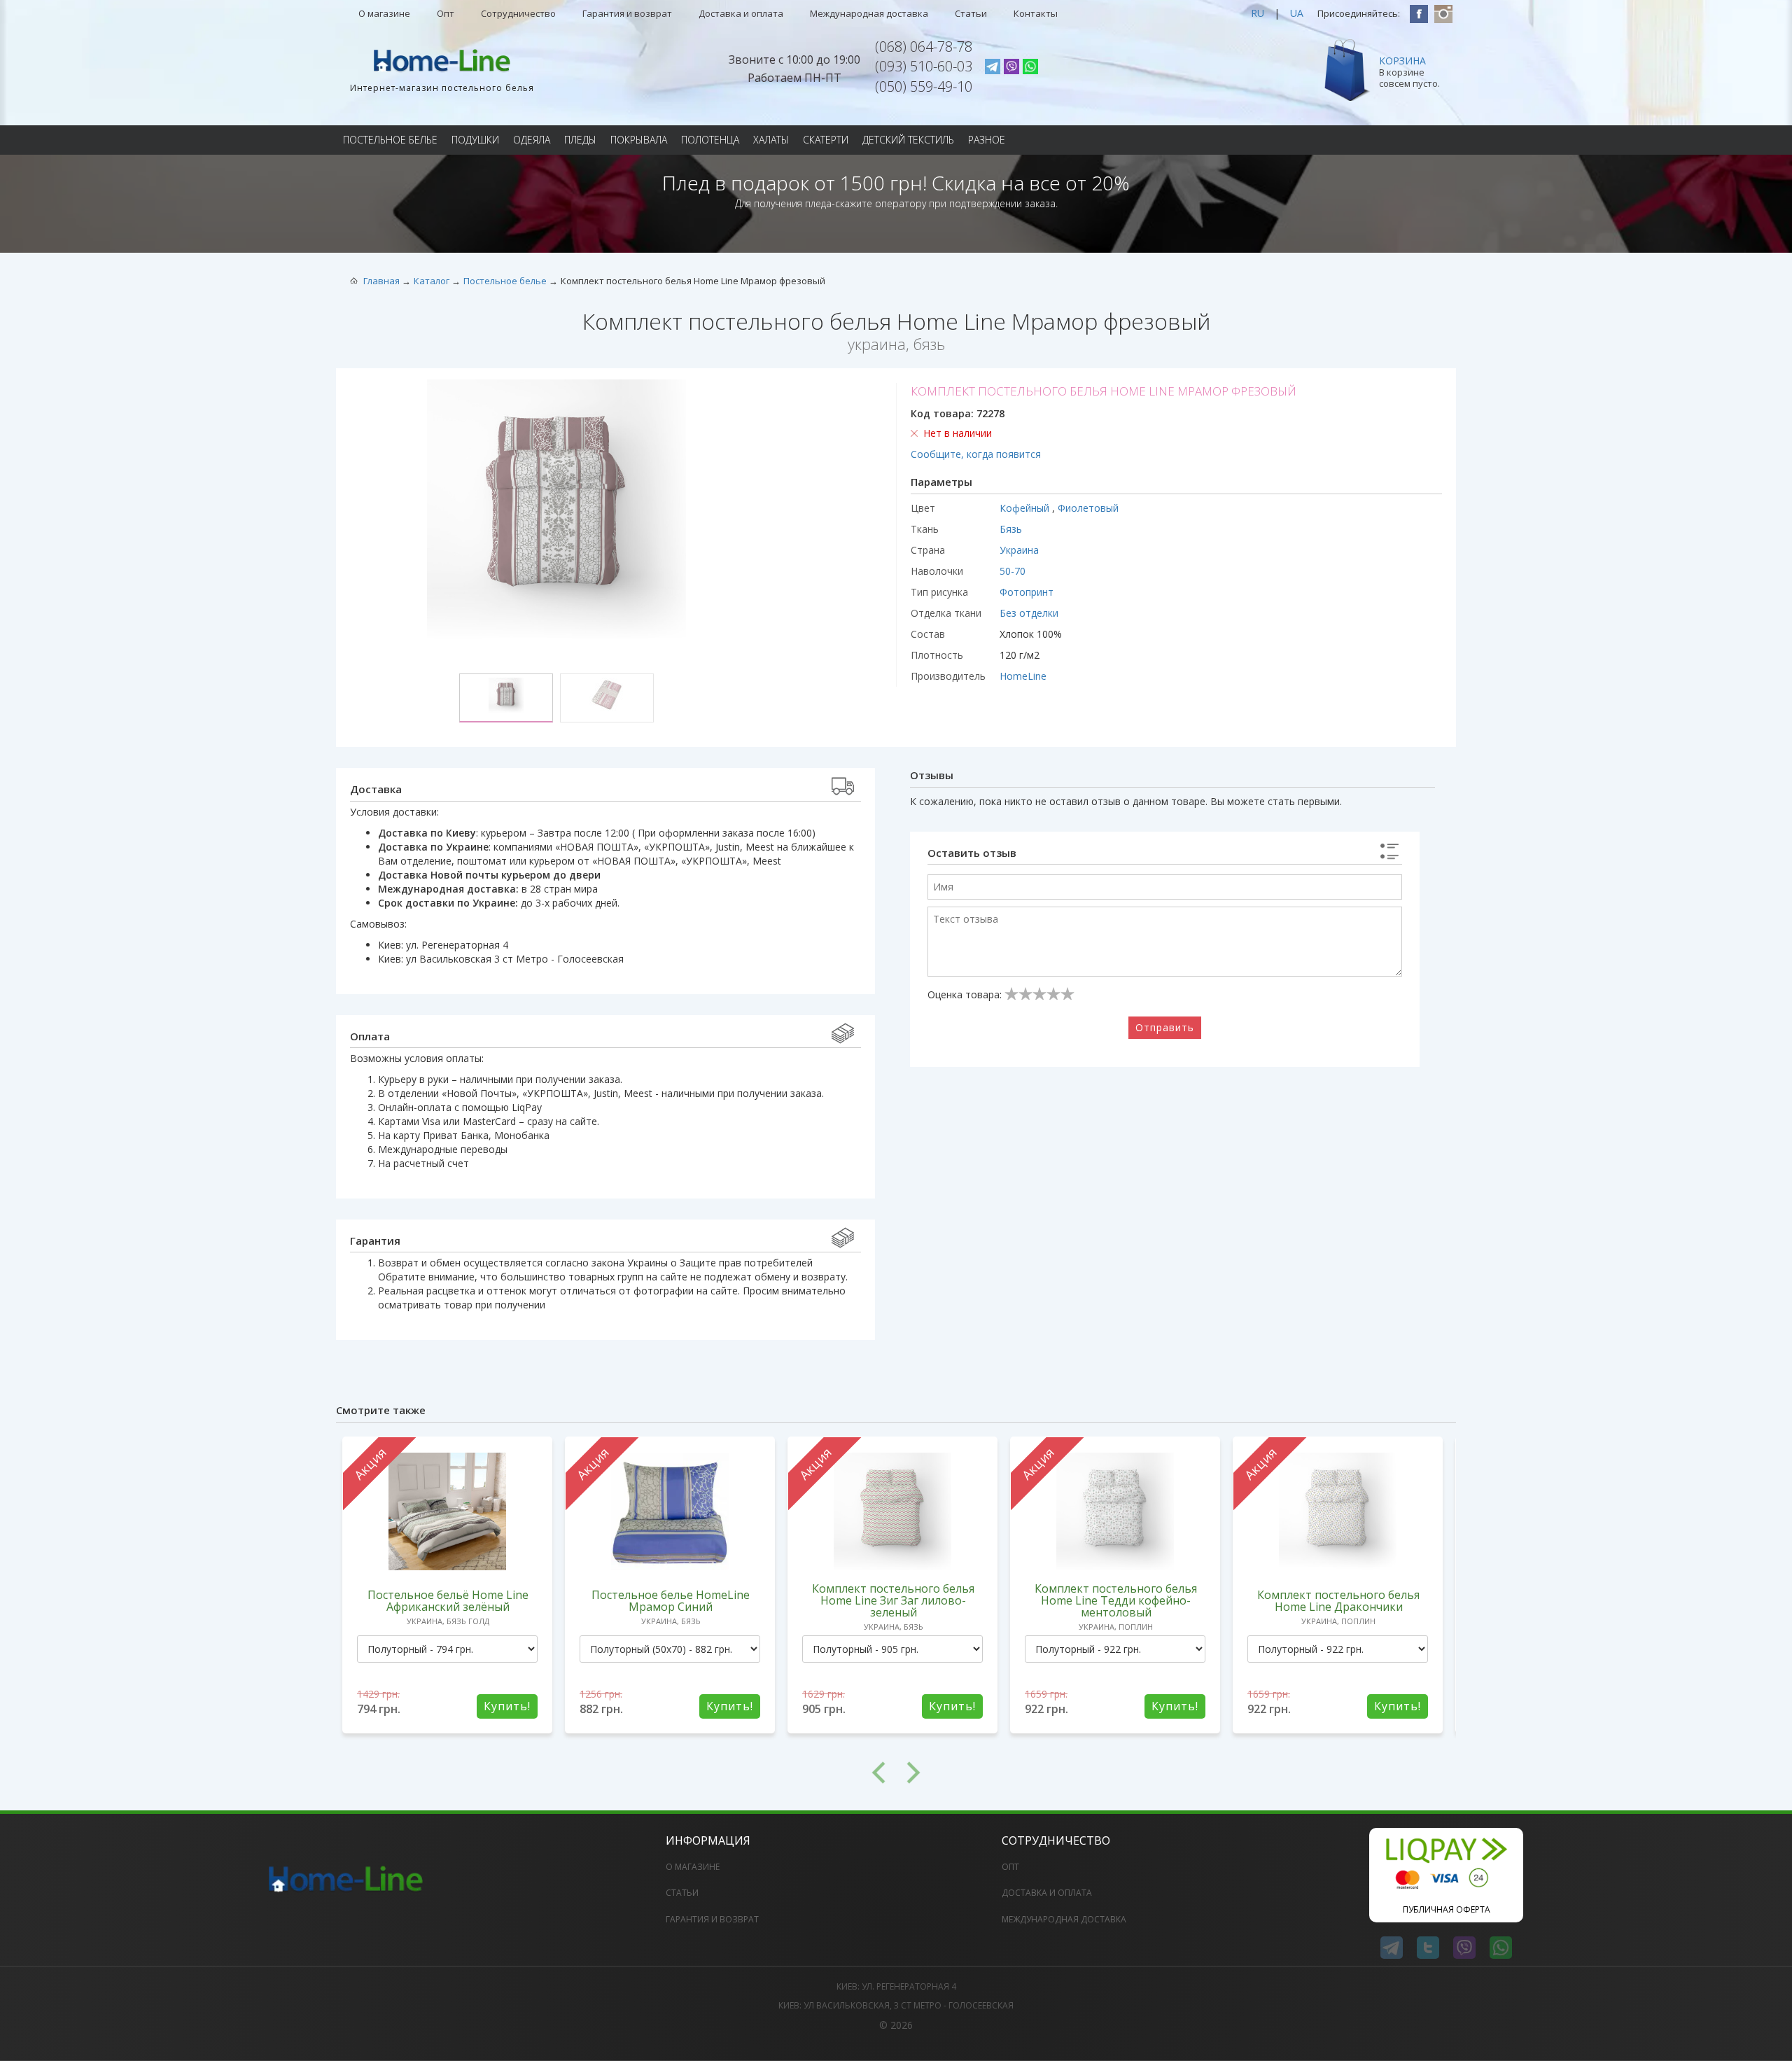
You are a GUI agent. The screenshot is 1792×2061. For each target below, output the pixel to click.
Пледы (580, 140)
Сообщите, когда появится (976, 454)
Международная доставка (869, 13)
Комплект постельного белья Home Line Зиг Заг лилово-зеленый (893, 1600)
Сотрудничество (518, 13)
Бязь (1011, 529)
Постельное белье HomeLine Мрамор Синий (671, 1601)
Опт (446, 13)
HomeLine (1023, 676)
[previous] (616, 1773)
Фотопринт (1027, 592)
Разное (987, 140)
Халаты (771, 140)
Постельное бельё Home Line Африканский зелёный (448, 1601)
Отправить (1165, 1027)
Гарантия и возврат (627, 13)
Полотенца (710, 140)
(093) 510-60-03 (924, 66)
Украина (1019, 550)
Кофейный (1026, 508)
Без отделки (1029, 613)
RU (1258, 13)
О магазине (384, 13)
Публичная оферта (1447, 1909)
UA (1297, 13)
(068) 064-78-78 (924, 47)
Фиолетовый (1088, 508)
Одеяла (532, 140)
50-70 (1013, 571)
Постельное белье (390, 140)
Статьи (971, 13)
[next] (1176, 1773)
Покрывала (639, 140)
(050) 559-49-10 (924, 86)
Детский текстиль (908, 140)
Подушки (475, 140)
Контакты (1036, 13)
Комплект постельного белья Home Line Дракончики (1338, 1601)
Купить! (507, 1706)
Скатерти (826, 140)
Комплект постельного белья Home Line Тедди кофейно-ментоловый (1116, 1600)
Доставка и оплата (741, 13)
